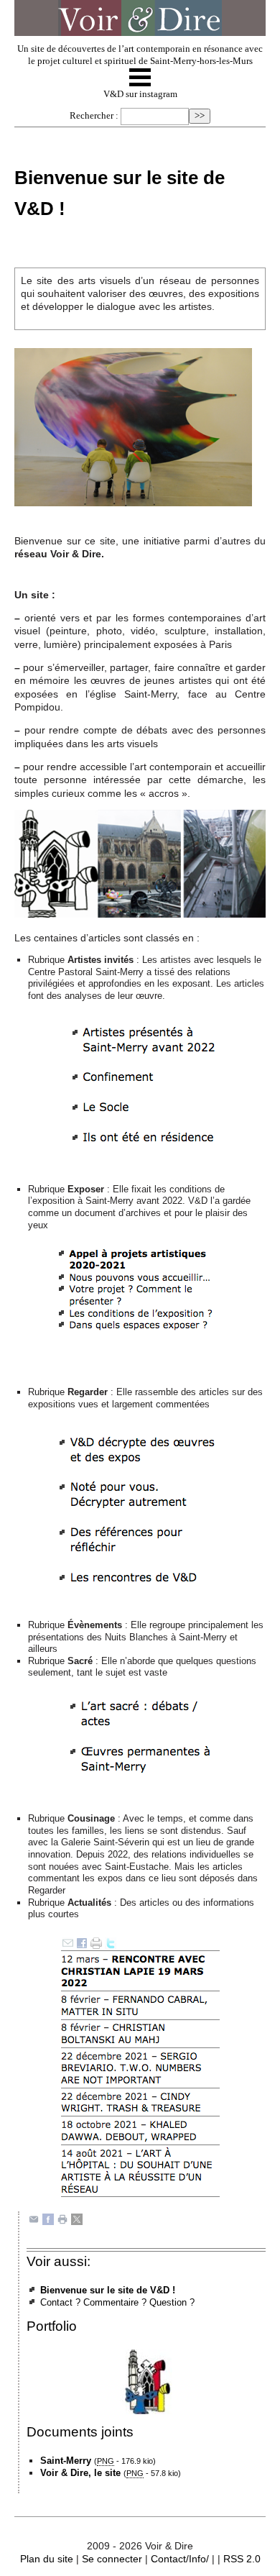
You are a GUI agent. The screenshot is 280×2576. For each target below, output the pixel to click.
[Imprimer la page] (62, 2218)
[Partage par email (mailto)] (34, 2218)
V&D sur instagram (140, 94)
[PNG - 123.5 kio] (140, 863)
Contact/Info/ (180, 2559)
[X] (77, 2218)
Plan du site (47, 2559)
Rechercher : (94, 116)
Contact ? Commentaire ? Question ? (117, 2302)
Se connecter (112, 2559)
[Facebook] (48, 2218)
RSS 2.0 (242, 2559)
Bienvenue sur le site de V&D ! (108, 2290)
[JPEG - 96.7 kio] (133, 426)
